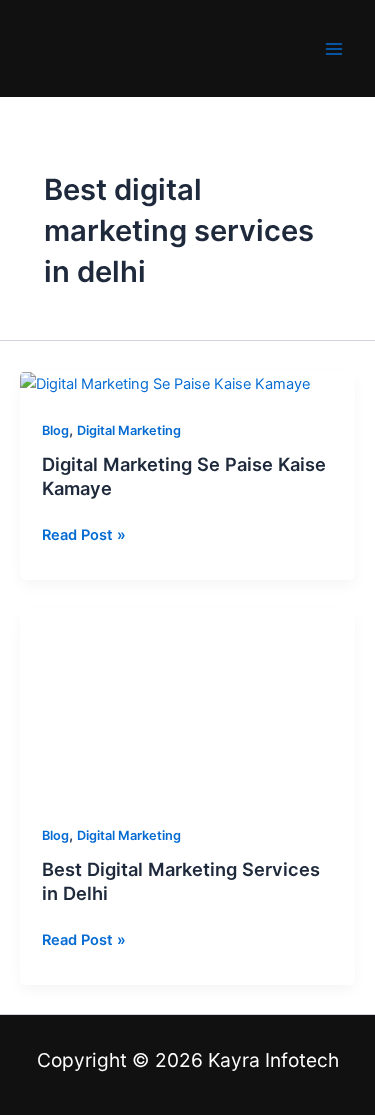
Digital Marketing (129, 430)
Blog (55, 430)
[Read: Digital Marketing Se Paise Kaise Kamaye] (165, 383)
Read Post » (84, 533)
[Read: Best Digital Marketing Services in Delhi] (187, 704)
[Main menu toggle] (334, 49)
